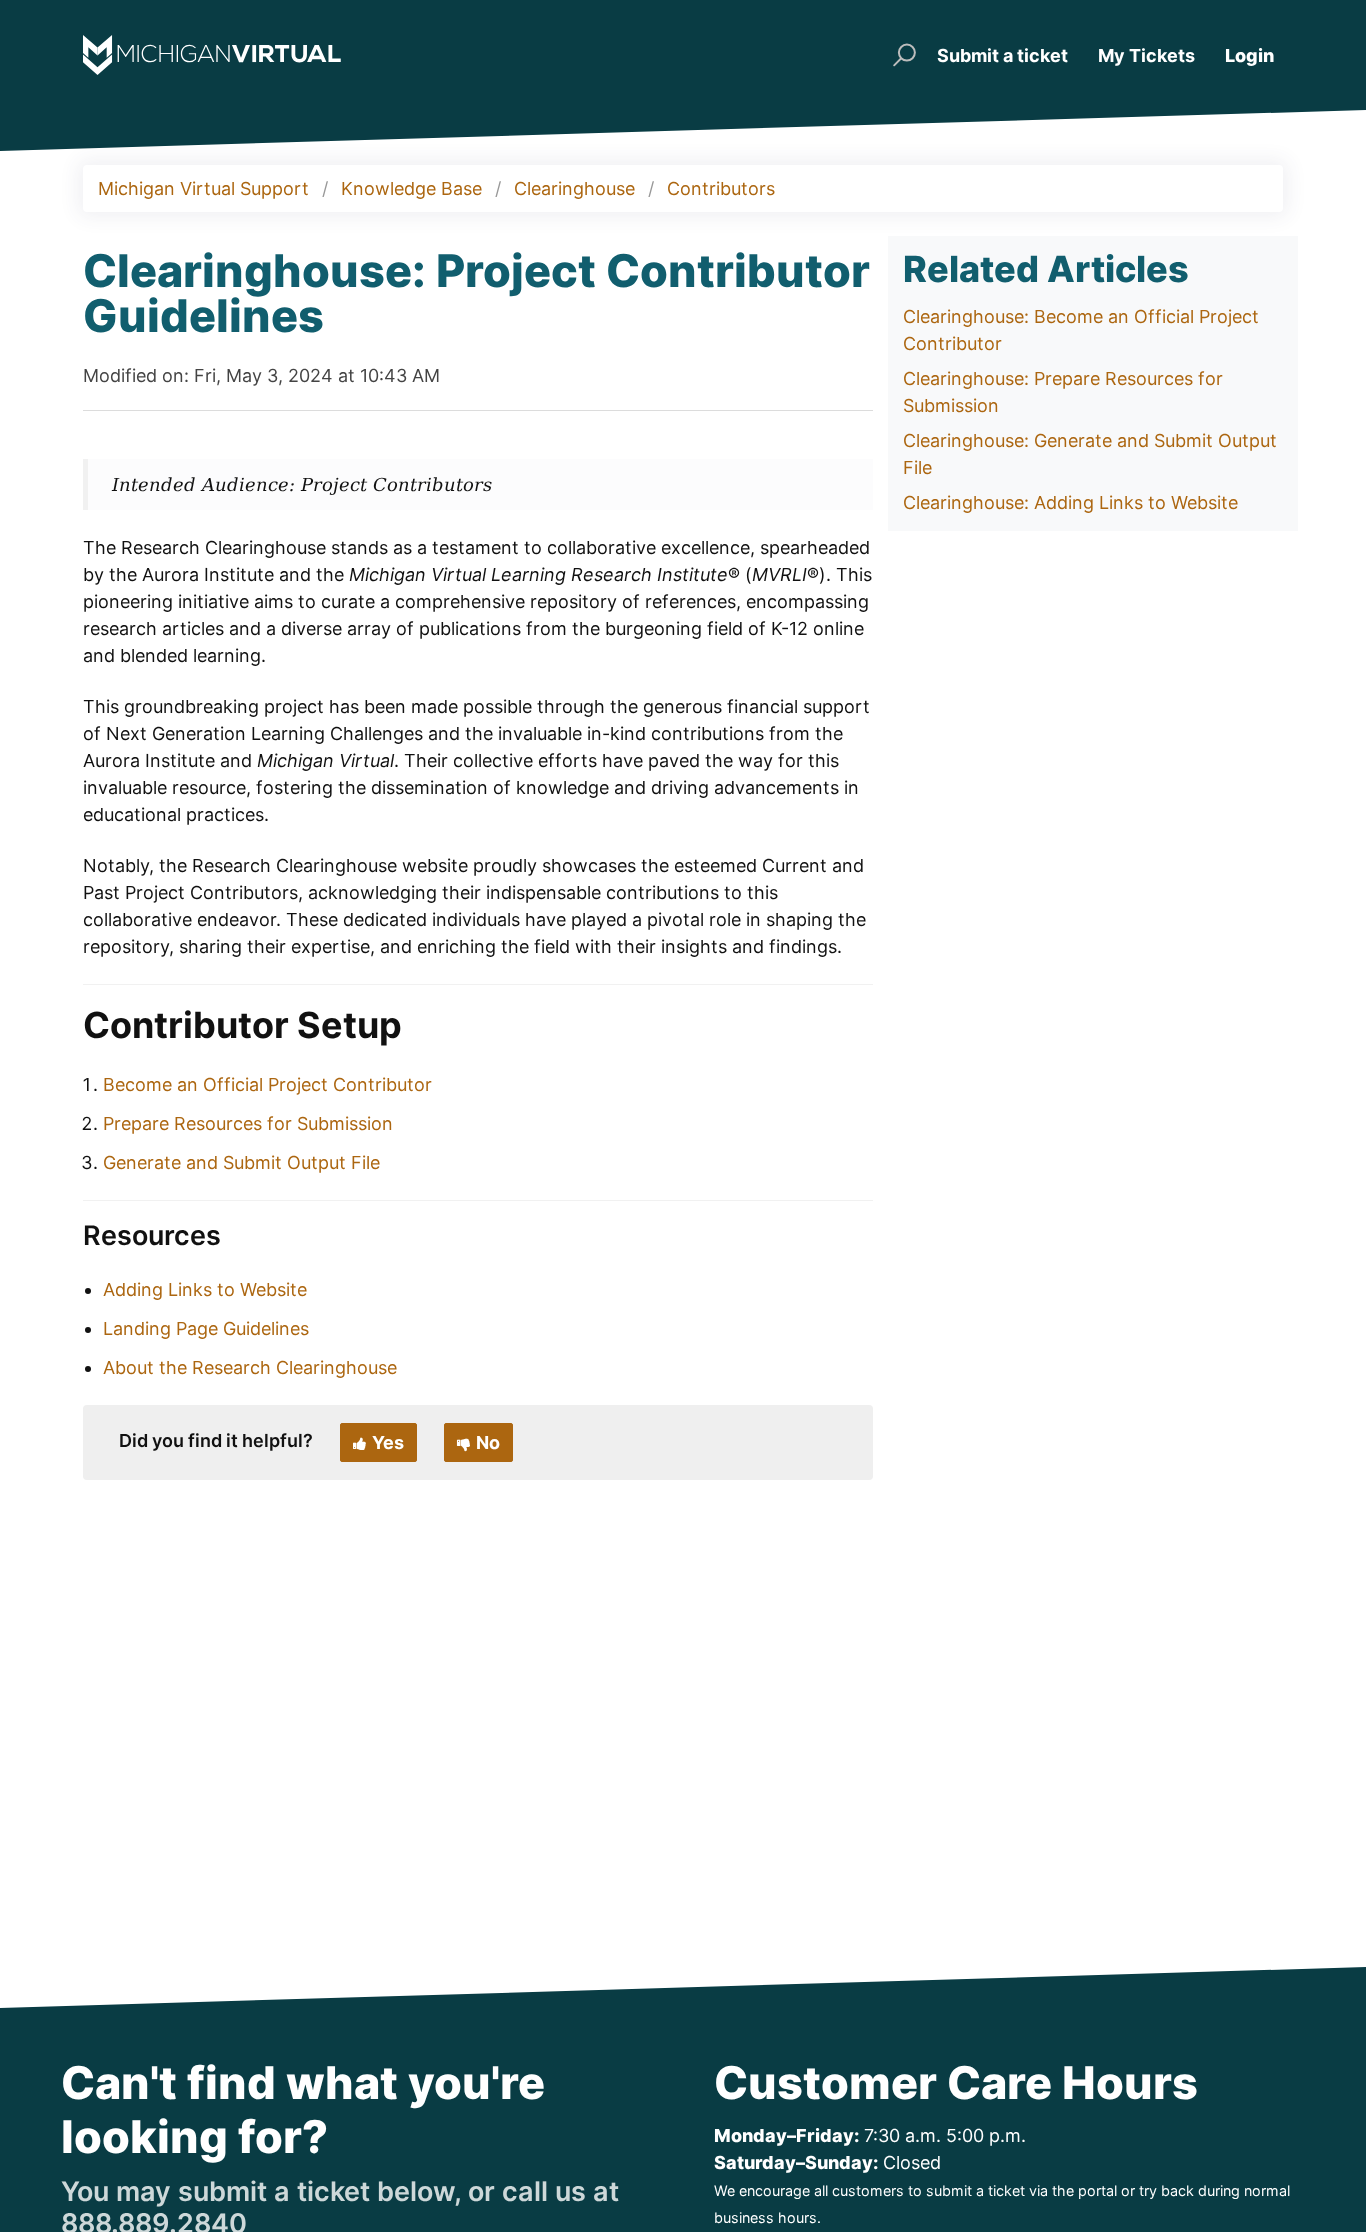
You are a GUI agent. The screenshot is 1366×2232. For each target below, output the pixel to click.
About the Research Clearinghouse (250, 1367)
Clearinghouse (574, 188)
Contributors (721, 188)
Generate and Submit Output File (241, 1162)
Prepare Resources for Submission (248, 1123)
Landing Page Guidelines (206, 1328)
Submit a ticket (1002, 55)
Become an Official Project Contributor (267, 1084)
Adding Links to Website (205, 1289)
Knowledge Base (411, 188)
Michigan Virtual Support (203, 188)
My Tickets (1146, 55)
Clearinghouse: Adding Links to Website (1070, 502)
